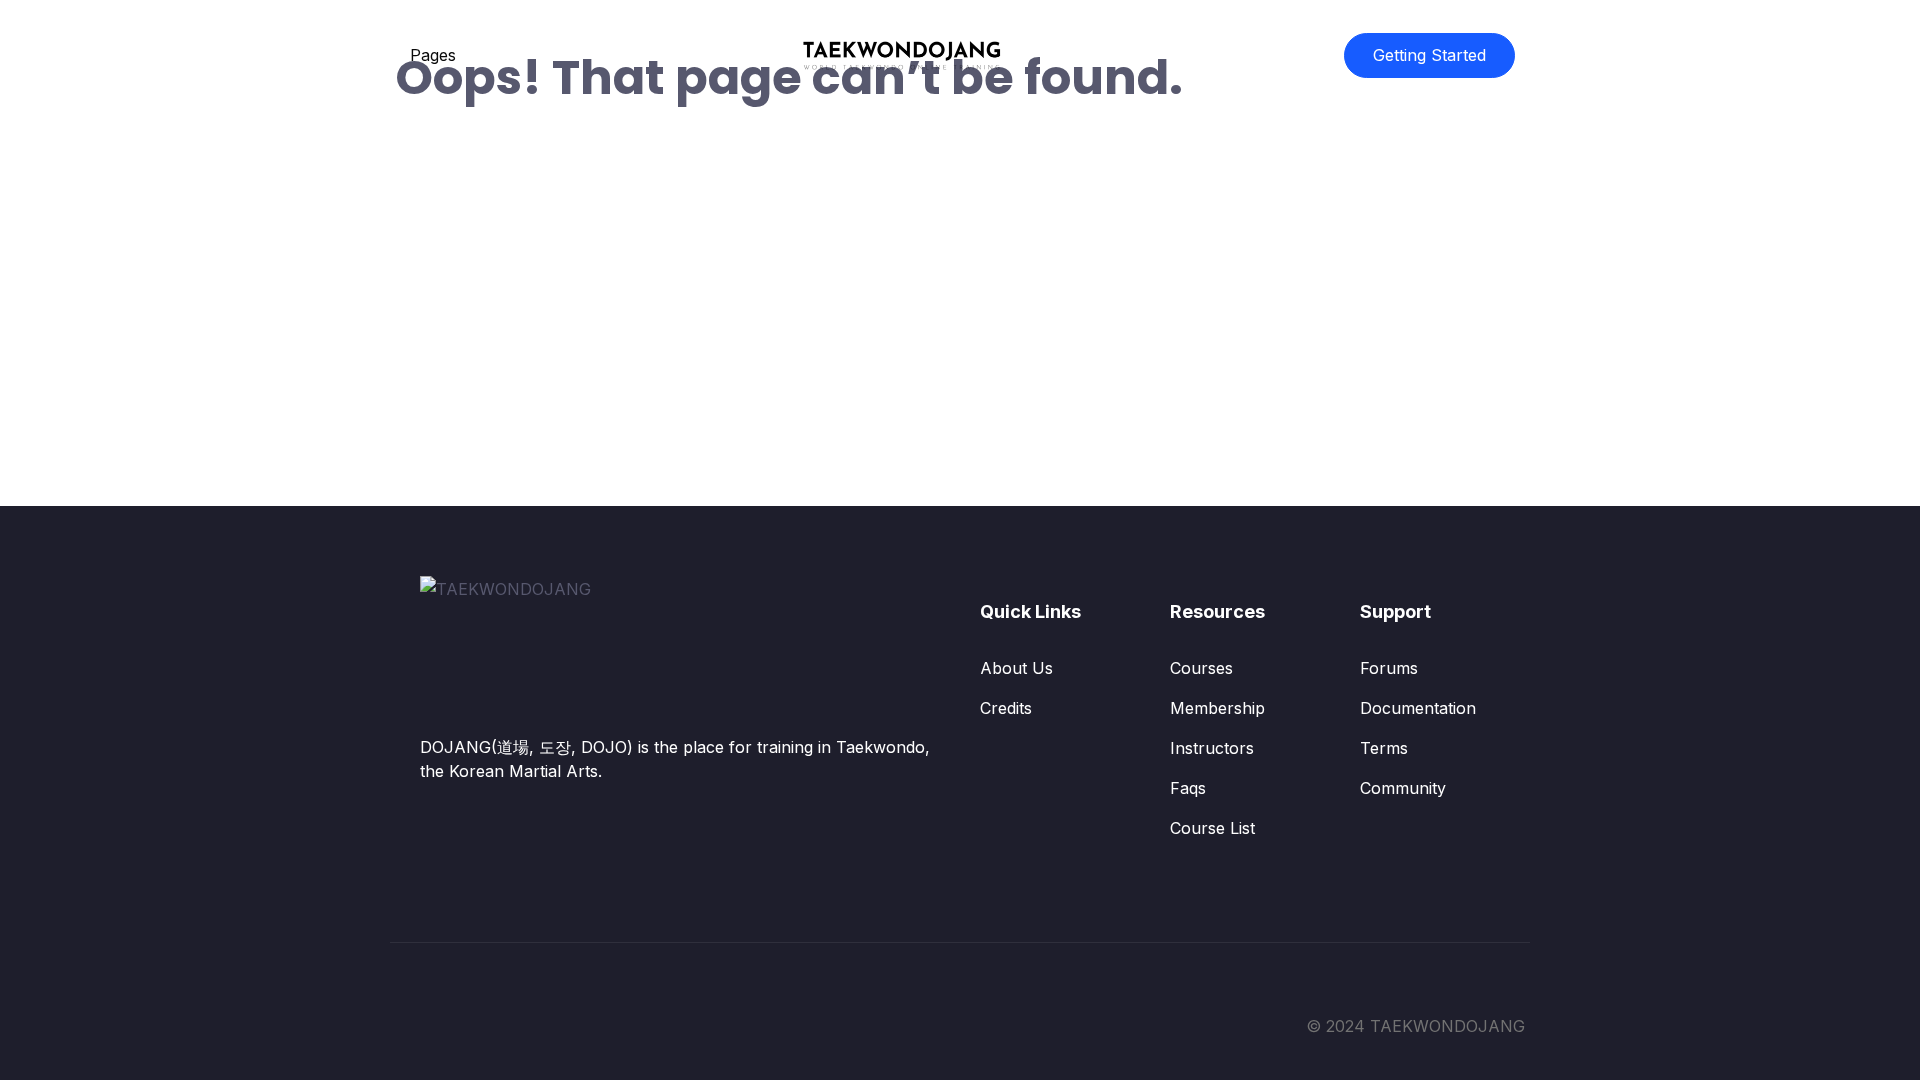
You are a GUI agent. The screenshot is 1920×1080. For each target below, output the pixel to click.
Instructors (1212, 748)
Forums (1389, 668)
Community (1403, 788)
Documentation (1418, 708)
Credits (1006, 708)
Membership (1217, 708)
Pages (433, 55)
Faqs (1188, 788)
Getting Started (1429, 55)
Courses (1201, 668)
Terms (1384, 748)
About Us (1016, 668)
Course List (1212, 828)
